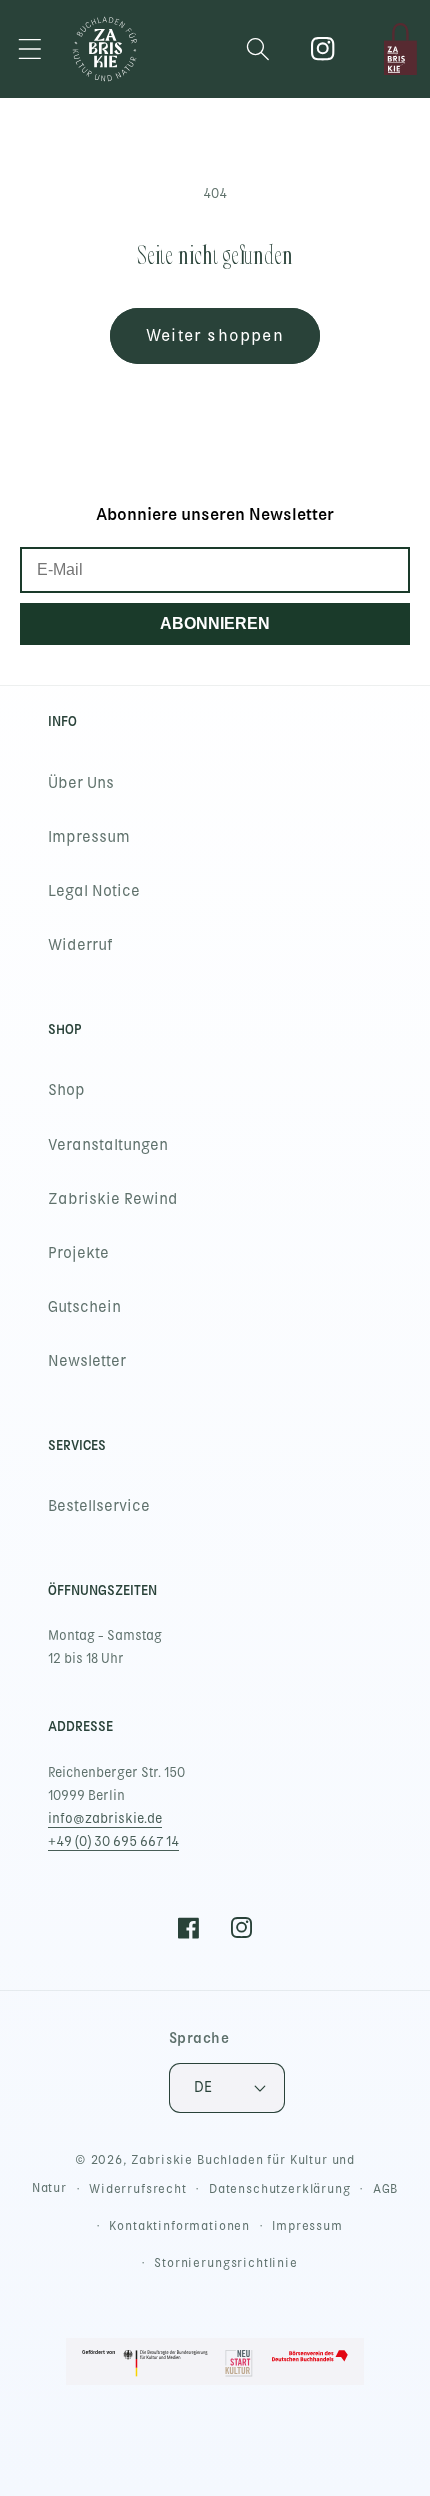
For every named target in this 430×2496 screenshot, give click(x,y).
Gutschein (84, 1307)
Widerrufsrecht (138, 2189)
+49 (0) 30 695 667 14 (113, 1841)
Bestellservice (99, 1506)
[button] (30, 49)
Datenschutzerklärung (280, 2189)
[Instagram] (323, 49)
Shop (66, 1090)
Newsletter (87, 1361)
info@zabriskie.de (105, 1818)
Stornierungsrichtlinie (225, 2263)
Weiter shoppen (215, 335)
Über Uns (81, 783)
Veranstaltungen (108, 1145)
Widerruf (80, 945)
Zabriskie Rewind (113, 1199)
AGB (386, 2189)
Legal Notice (94, 891)
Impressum (89, 837)
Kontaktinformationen (179, 2226)
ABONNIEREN (215, 623)
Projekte (78, 1253)
